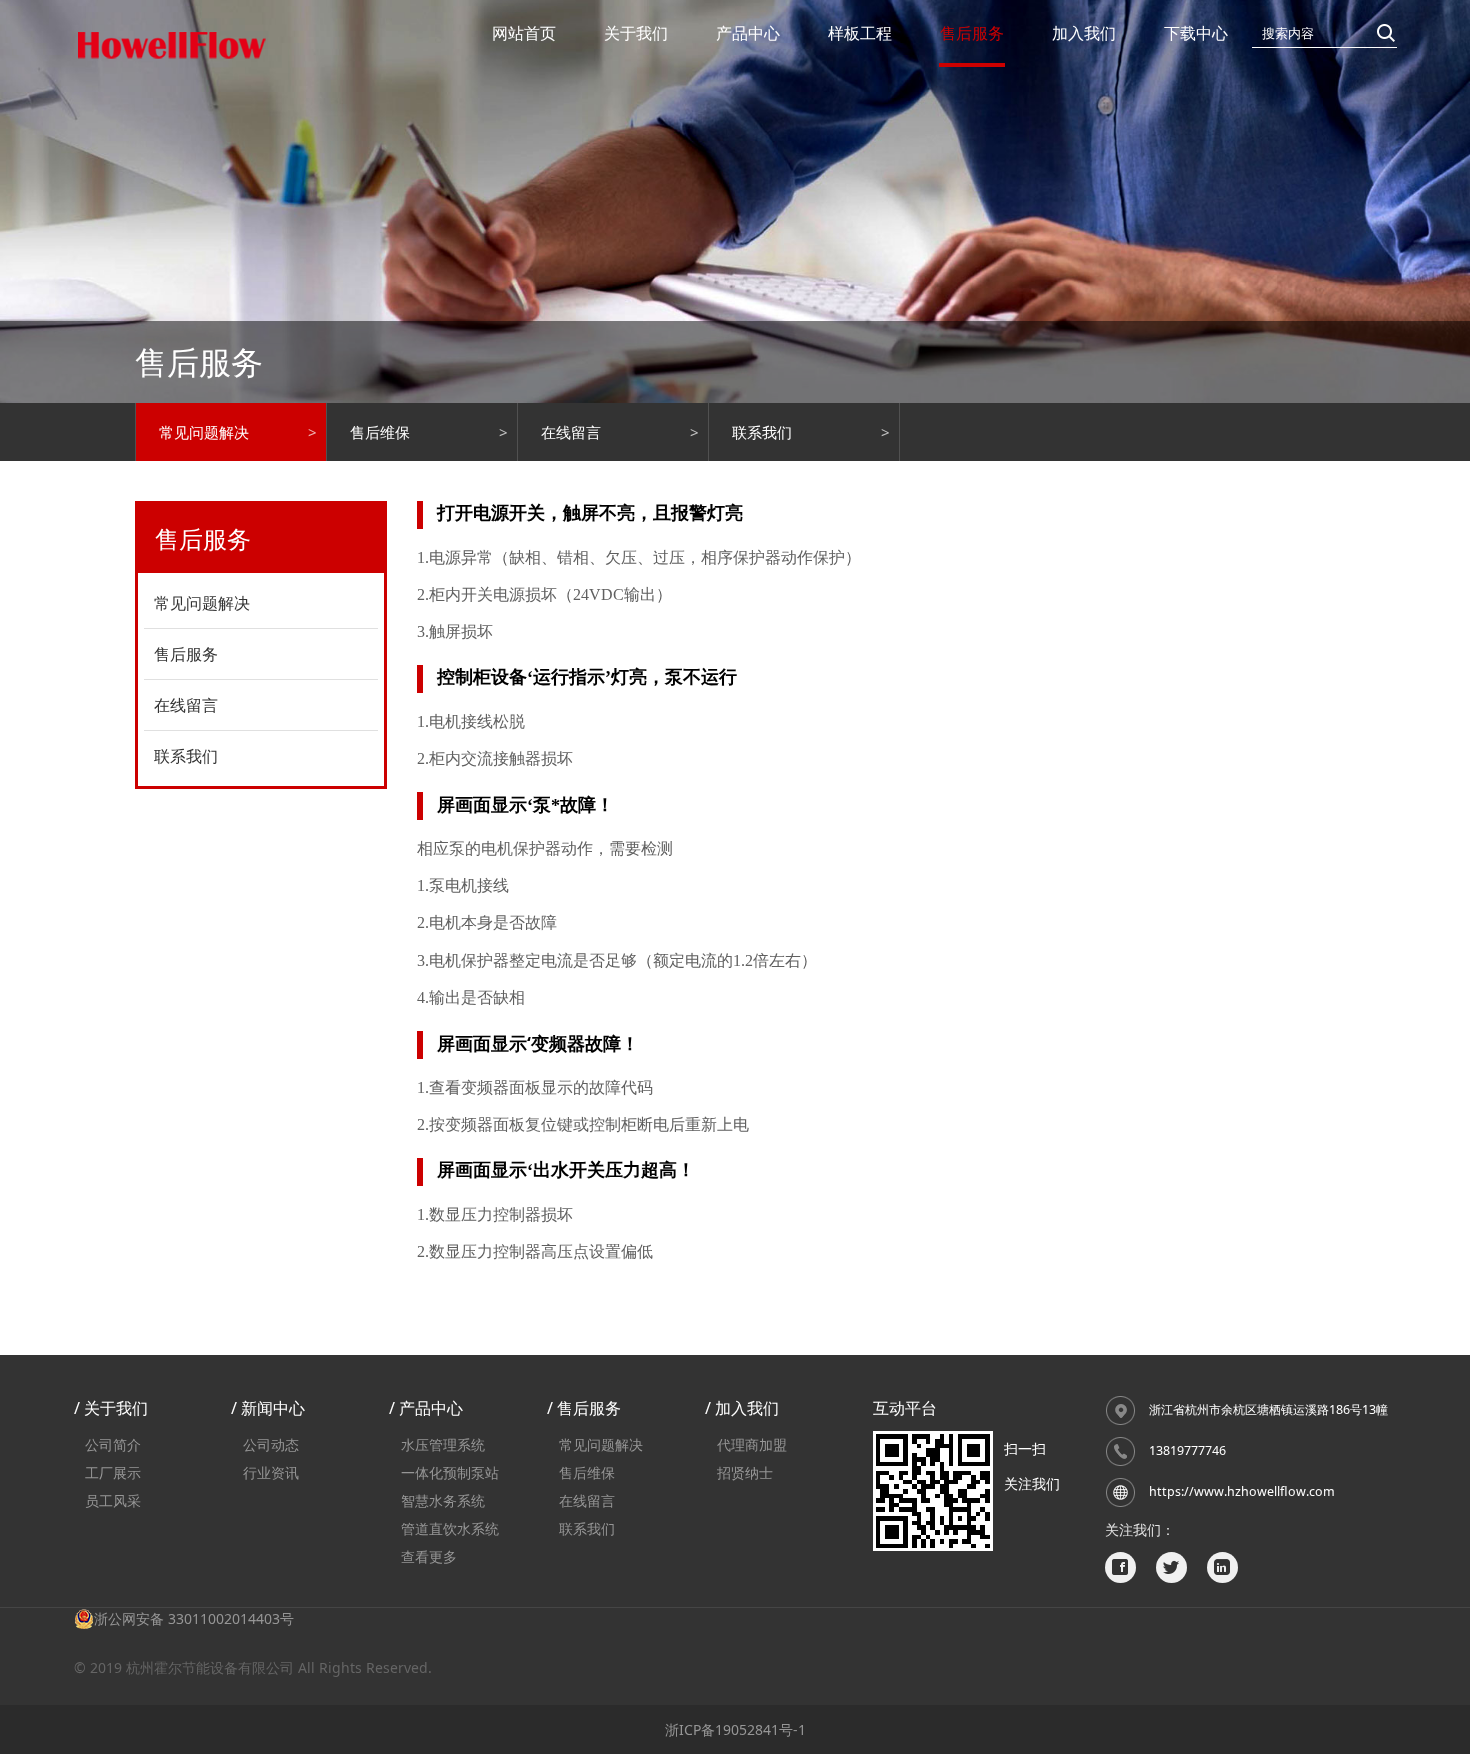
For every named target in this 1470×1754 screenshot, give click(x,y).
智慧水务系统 (443, 1500)
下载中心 (1196, 33)
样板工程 (860, 33)
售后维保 (380, 432)
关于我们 (636, 33)
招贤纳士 (745, 1472)
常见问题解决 (204, 432)
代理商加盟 (752, 1444)
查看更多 (429, 1556)
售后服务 (972, 33)
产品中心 (748, 33)
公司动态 (271, 1444)
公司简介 (113, 1444)
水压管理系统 (443, 1444)
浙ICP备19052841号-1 (735, 1729)
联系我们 (762, 432)
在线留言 (571, 432)
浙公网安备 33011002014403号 (194, 1618)
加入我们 (1084, 33)
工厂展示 (113, 1472)
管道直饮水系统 (450, 1528)
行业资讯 (271, 1472)
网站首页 (524, 33)
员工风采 (113, 1500)
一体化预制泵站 (450, 1472)
